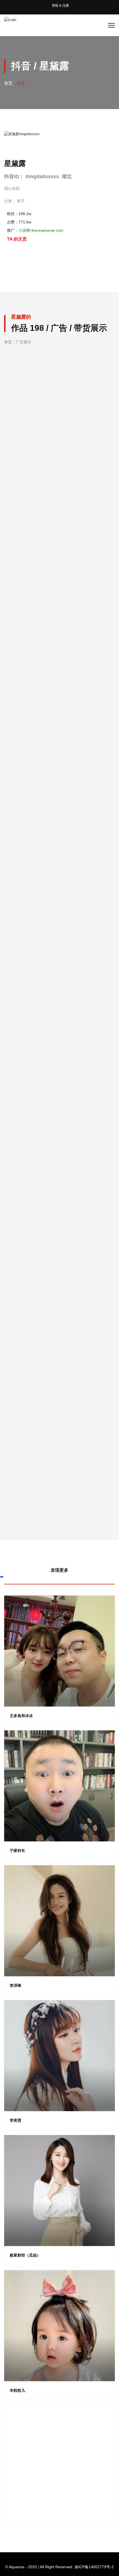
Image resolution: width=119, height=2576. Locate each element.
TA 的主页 (17, 239)
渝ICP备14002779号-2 (94, 2567)
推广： (35, 230)
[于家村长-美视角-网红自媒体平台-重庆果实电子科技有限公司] (59, 1786)
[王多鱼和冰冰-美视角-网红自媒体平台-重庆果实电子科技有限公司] (59, 1651)
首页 (8, 83)
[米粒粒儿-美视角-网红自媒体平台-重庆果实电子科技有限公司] (59, 2326)
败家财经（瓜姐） (25, 2255)
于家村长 (17, 1851)
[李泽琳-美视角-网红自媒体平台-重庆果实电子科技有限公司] (59, 1921)
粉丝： (19, 214)
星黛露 (15, 163)
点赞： (19, 222)
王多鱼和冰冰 (21, 1716)
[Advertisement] (59, 2465)
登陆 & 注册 (60, 6)
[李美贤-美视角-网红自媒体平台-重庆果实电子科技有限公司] (59, 2056)
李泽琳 (15, 1985)
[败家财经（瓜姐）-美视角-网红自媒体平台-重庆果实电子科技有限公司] (59, 2191)
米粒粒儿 (17, 2390)
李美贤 (15, 2120)
